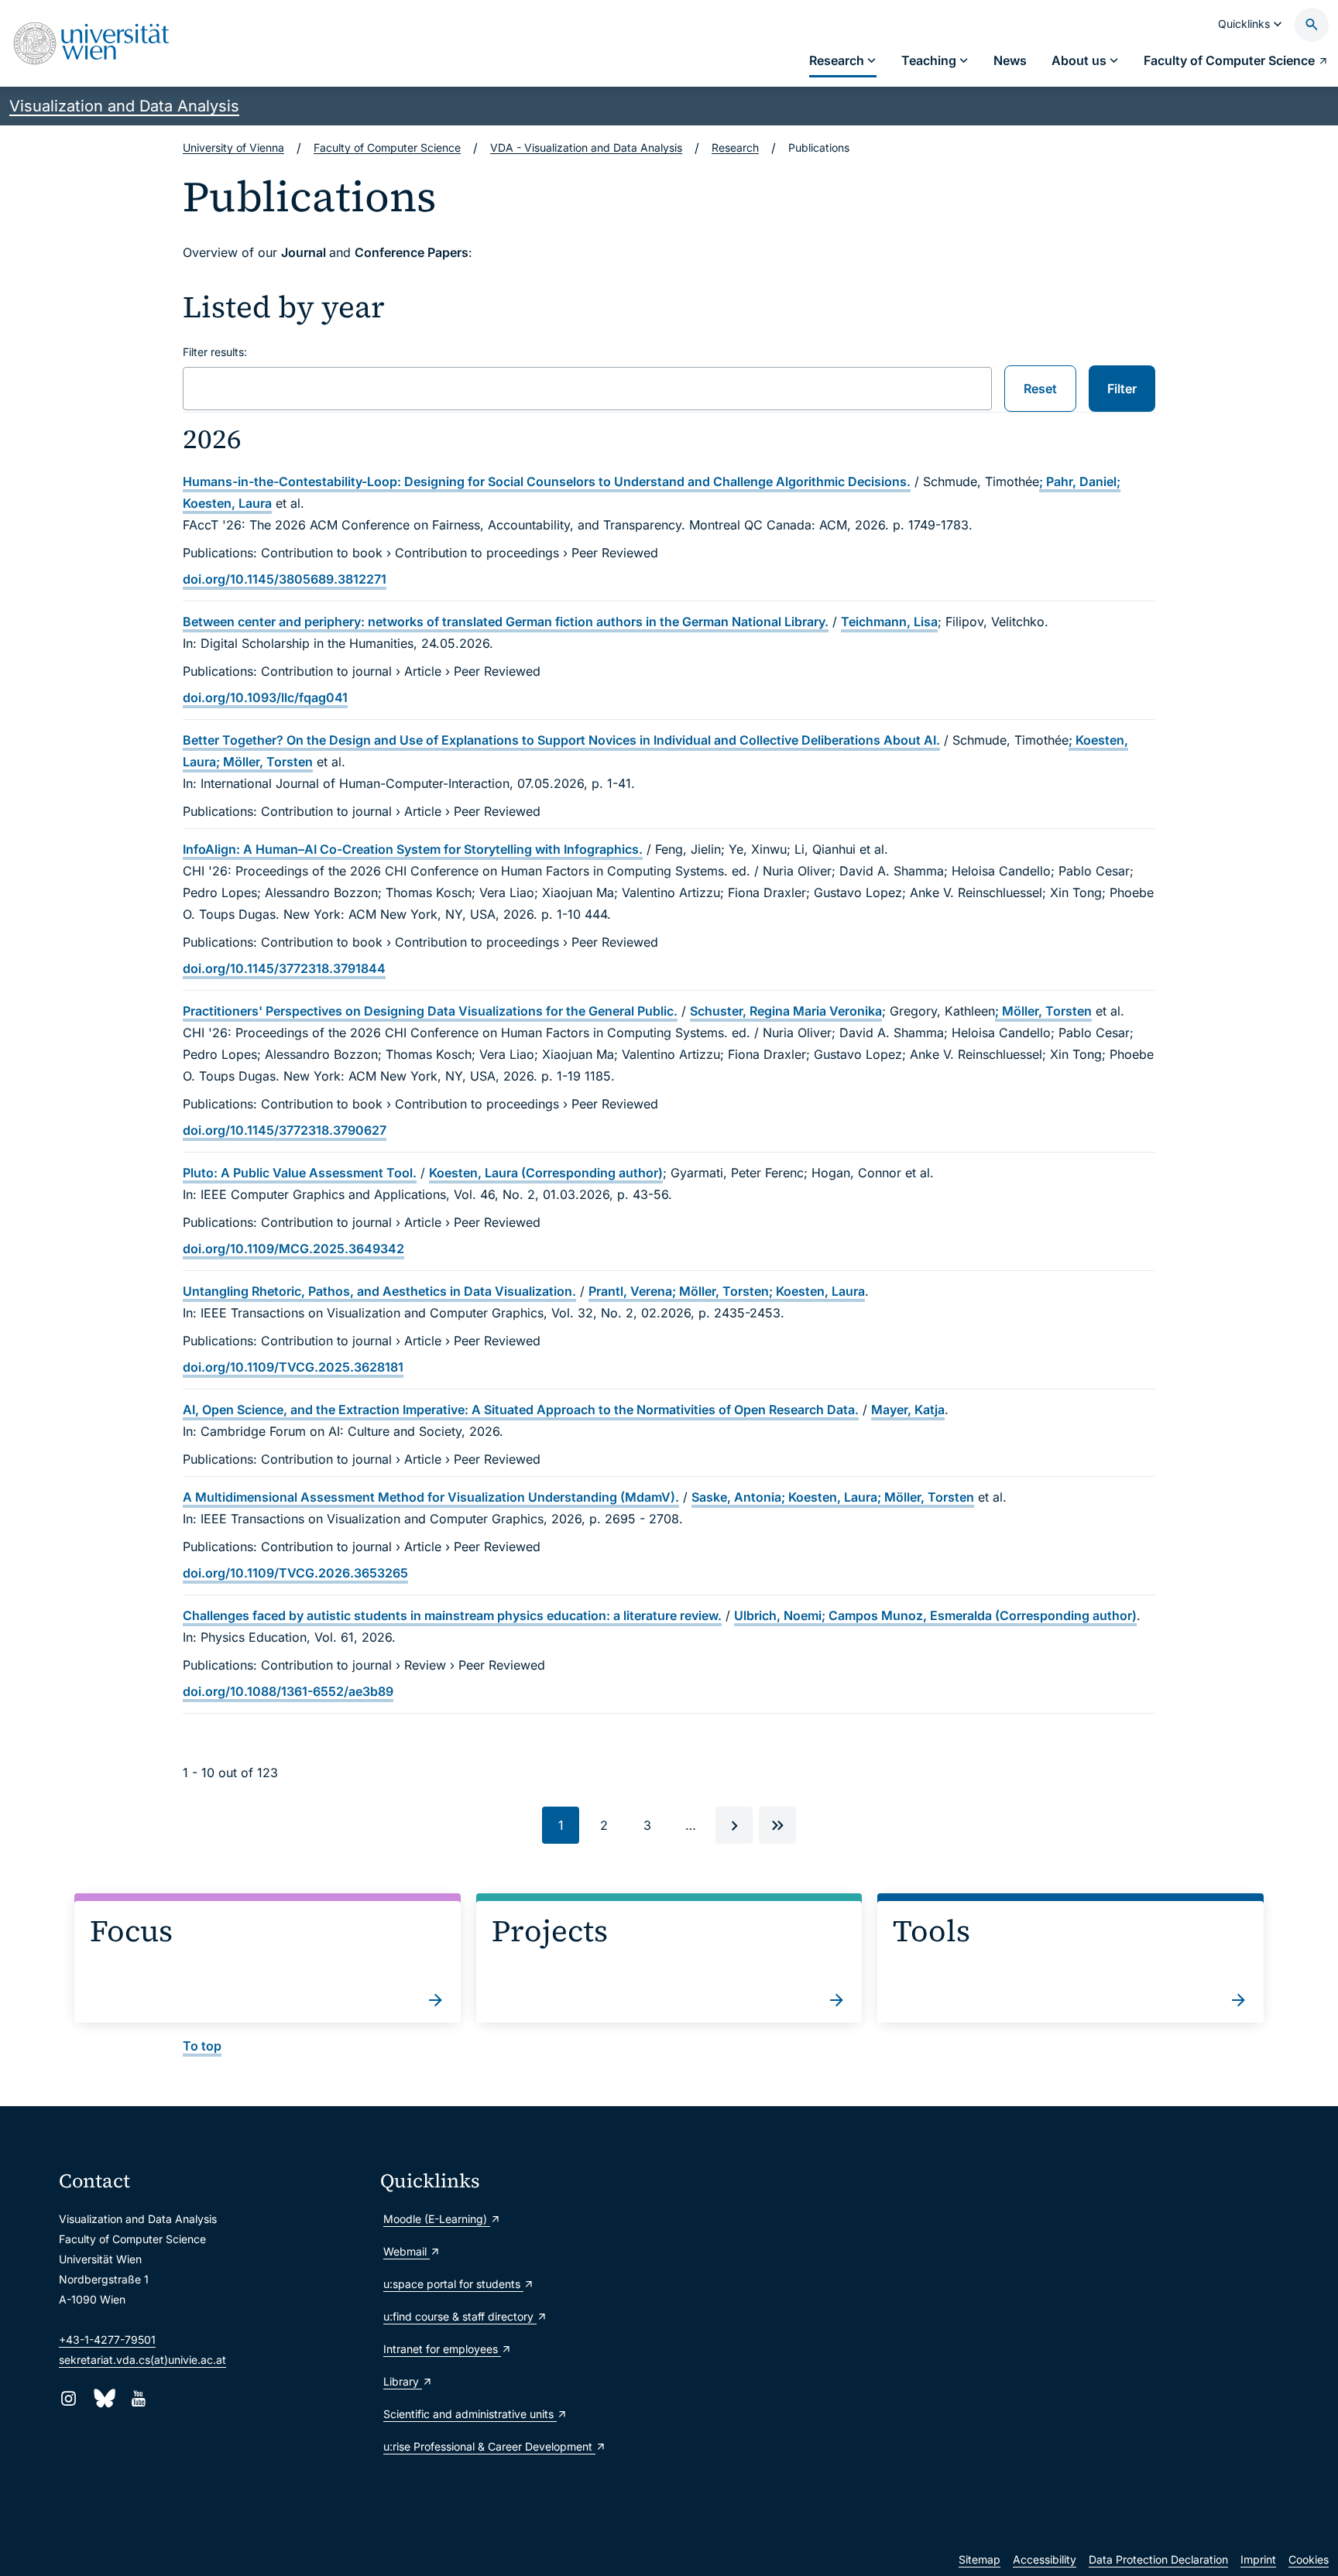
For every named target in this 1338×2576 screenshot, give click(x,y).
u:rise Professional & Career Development (489, 2446)
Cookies (1309, 2559)
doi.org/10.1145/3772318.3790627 (285, 1130)
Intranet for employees (442, 2349)
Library (403, 2381)
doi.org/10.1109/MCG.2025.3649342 (293, 1249)
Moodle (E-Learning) (437, 2219)
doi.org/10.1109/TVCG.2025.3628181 (293, 1367)
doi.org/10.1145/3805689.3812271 (285, 579)
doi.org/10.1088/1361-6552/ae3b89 (288, 1691)
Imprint (1258, 2559)
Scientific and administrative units (470, 2414)
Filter (1122, 389)
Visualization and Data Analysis (124, 106)
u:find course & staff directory (460, 2316)
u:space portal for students (453, 2284)
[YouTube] (138, 2398)
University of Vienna (233, 147)
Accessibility (1045, 2559)
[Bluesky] (103, 2398)
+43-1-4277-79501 (107, 2340)
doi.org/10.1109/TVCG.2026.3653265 (295, 1573)
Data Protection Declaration (1158, 2559)
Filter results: (215, 352)
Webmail (407, 2251)
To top (202, 2046)
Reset (1040, 389)
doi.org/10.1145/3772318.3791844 (284, 968)
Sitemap (979, 2559)
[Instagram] (69, 2398)
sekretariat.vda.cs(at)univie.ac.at (142, 2360)
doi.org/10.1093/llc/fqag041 (265, 697)
